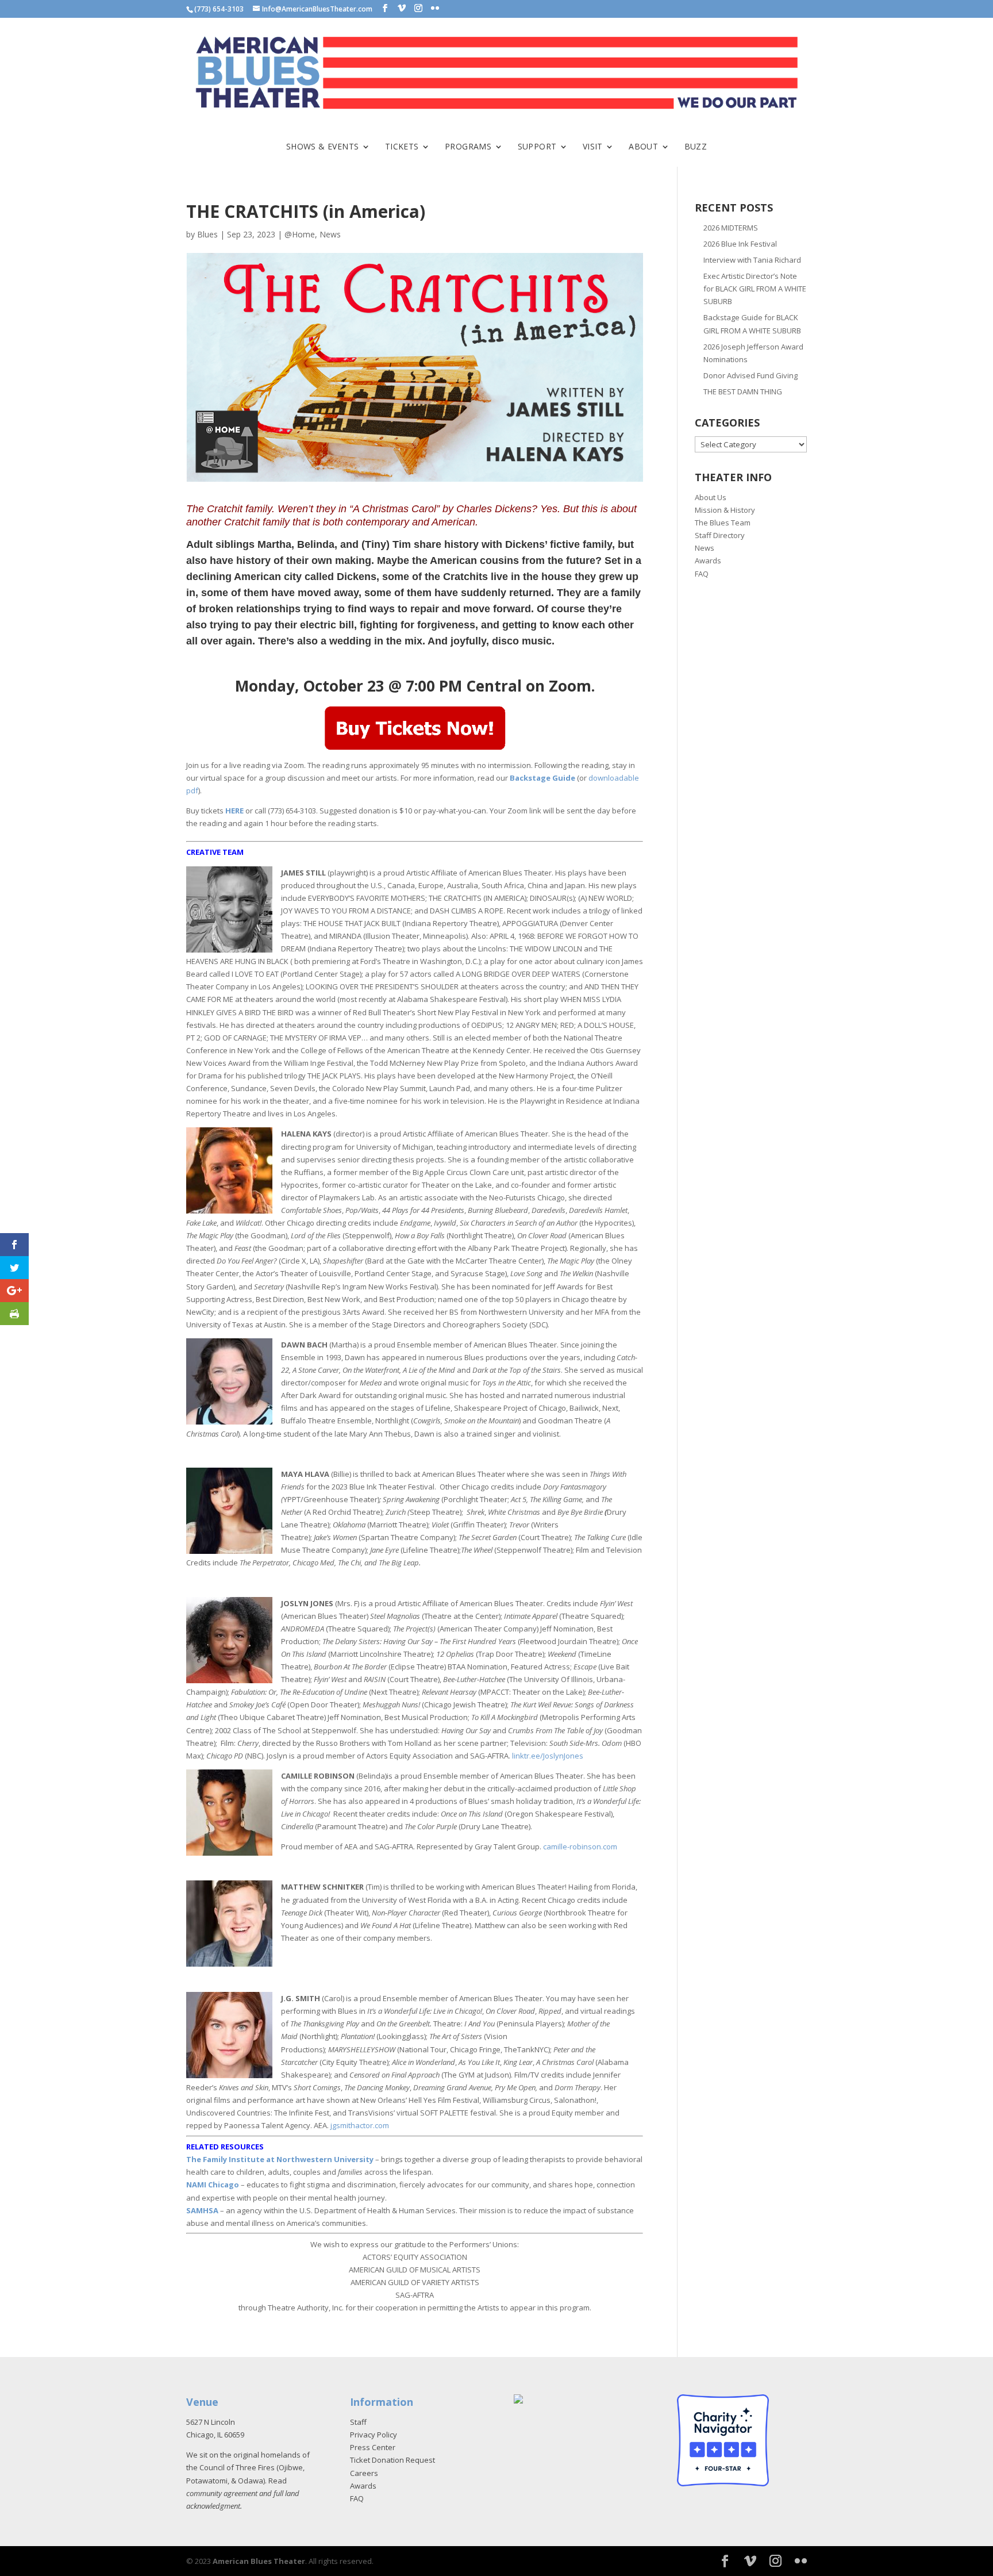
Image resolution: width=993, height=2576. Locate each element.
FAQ (702, 574)
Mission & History (725, 510)
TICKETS (402, 147)
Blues (207, 234)
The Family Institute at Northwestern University (280, 2159)
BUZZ (696, 147)
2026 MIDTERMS (731, 228)
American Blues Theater (259, 2561)
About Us (711, 497)
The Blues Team (723, 523)
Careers (364, 2473)
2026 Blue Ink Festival (740, 244)
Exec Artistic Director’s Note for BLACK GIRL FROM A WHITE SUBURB (755, 289)
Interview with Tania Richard (752, 260)
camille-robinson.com (580, 1846)
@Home (300, 234)
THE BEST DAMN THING (743, 391)
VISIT (593, 147)
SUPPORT (537, 147)
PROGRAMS (468, 147)
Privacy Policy (374, 2435)
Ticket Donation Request (392, 2460)
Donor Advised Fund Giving (750, 375)
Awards (708, 560)
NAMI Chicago (213, 2185)
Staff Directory (720, 535)
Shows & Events (323, 147)
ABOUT (643, 147)
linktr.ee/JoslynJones (548, 1756)
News (330, 234)
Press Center (373, 2447)
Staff (358, 2422)
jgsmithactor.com (360, 2125)
